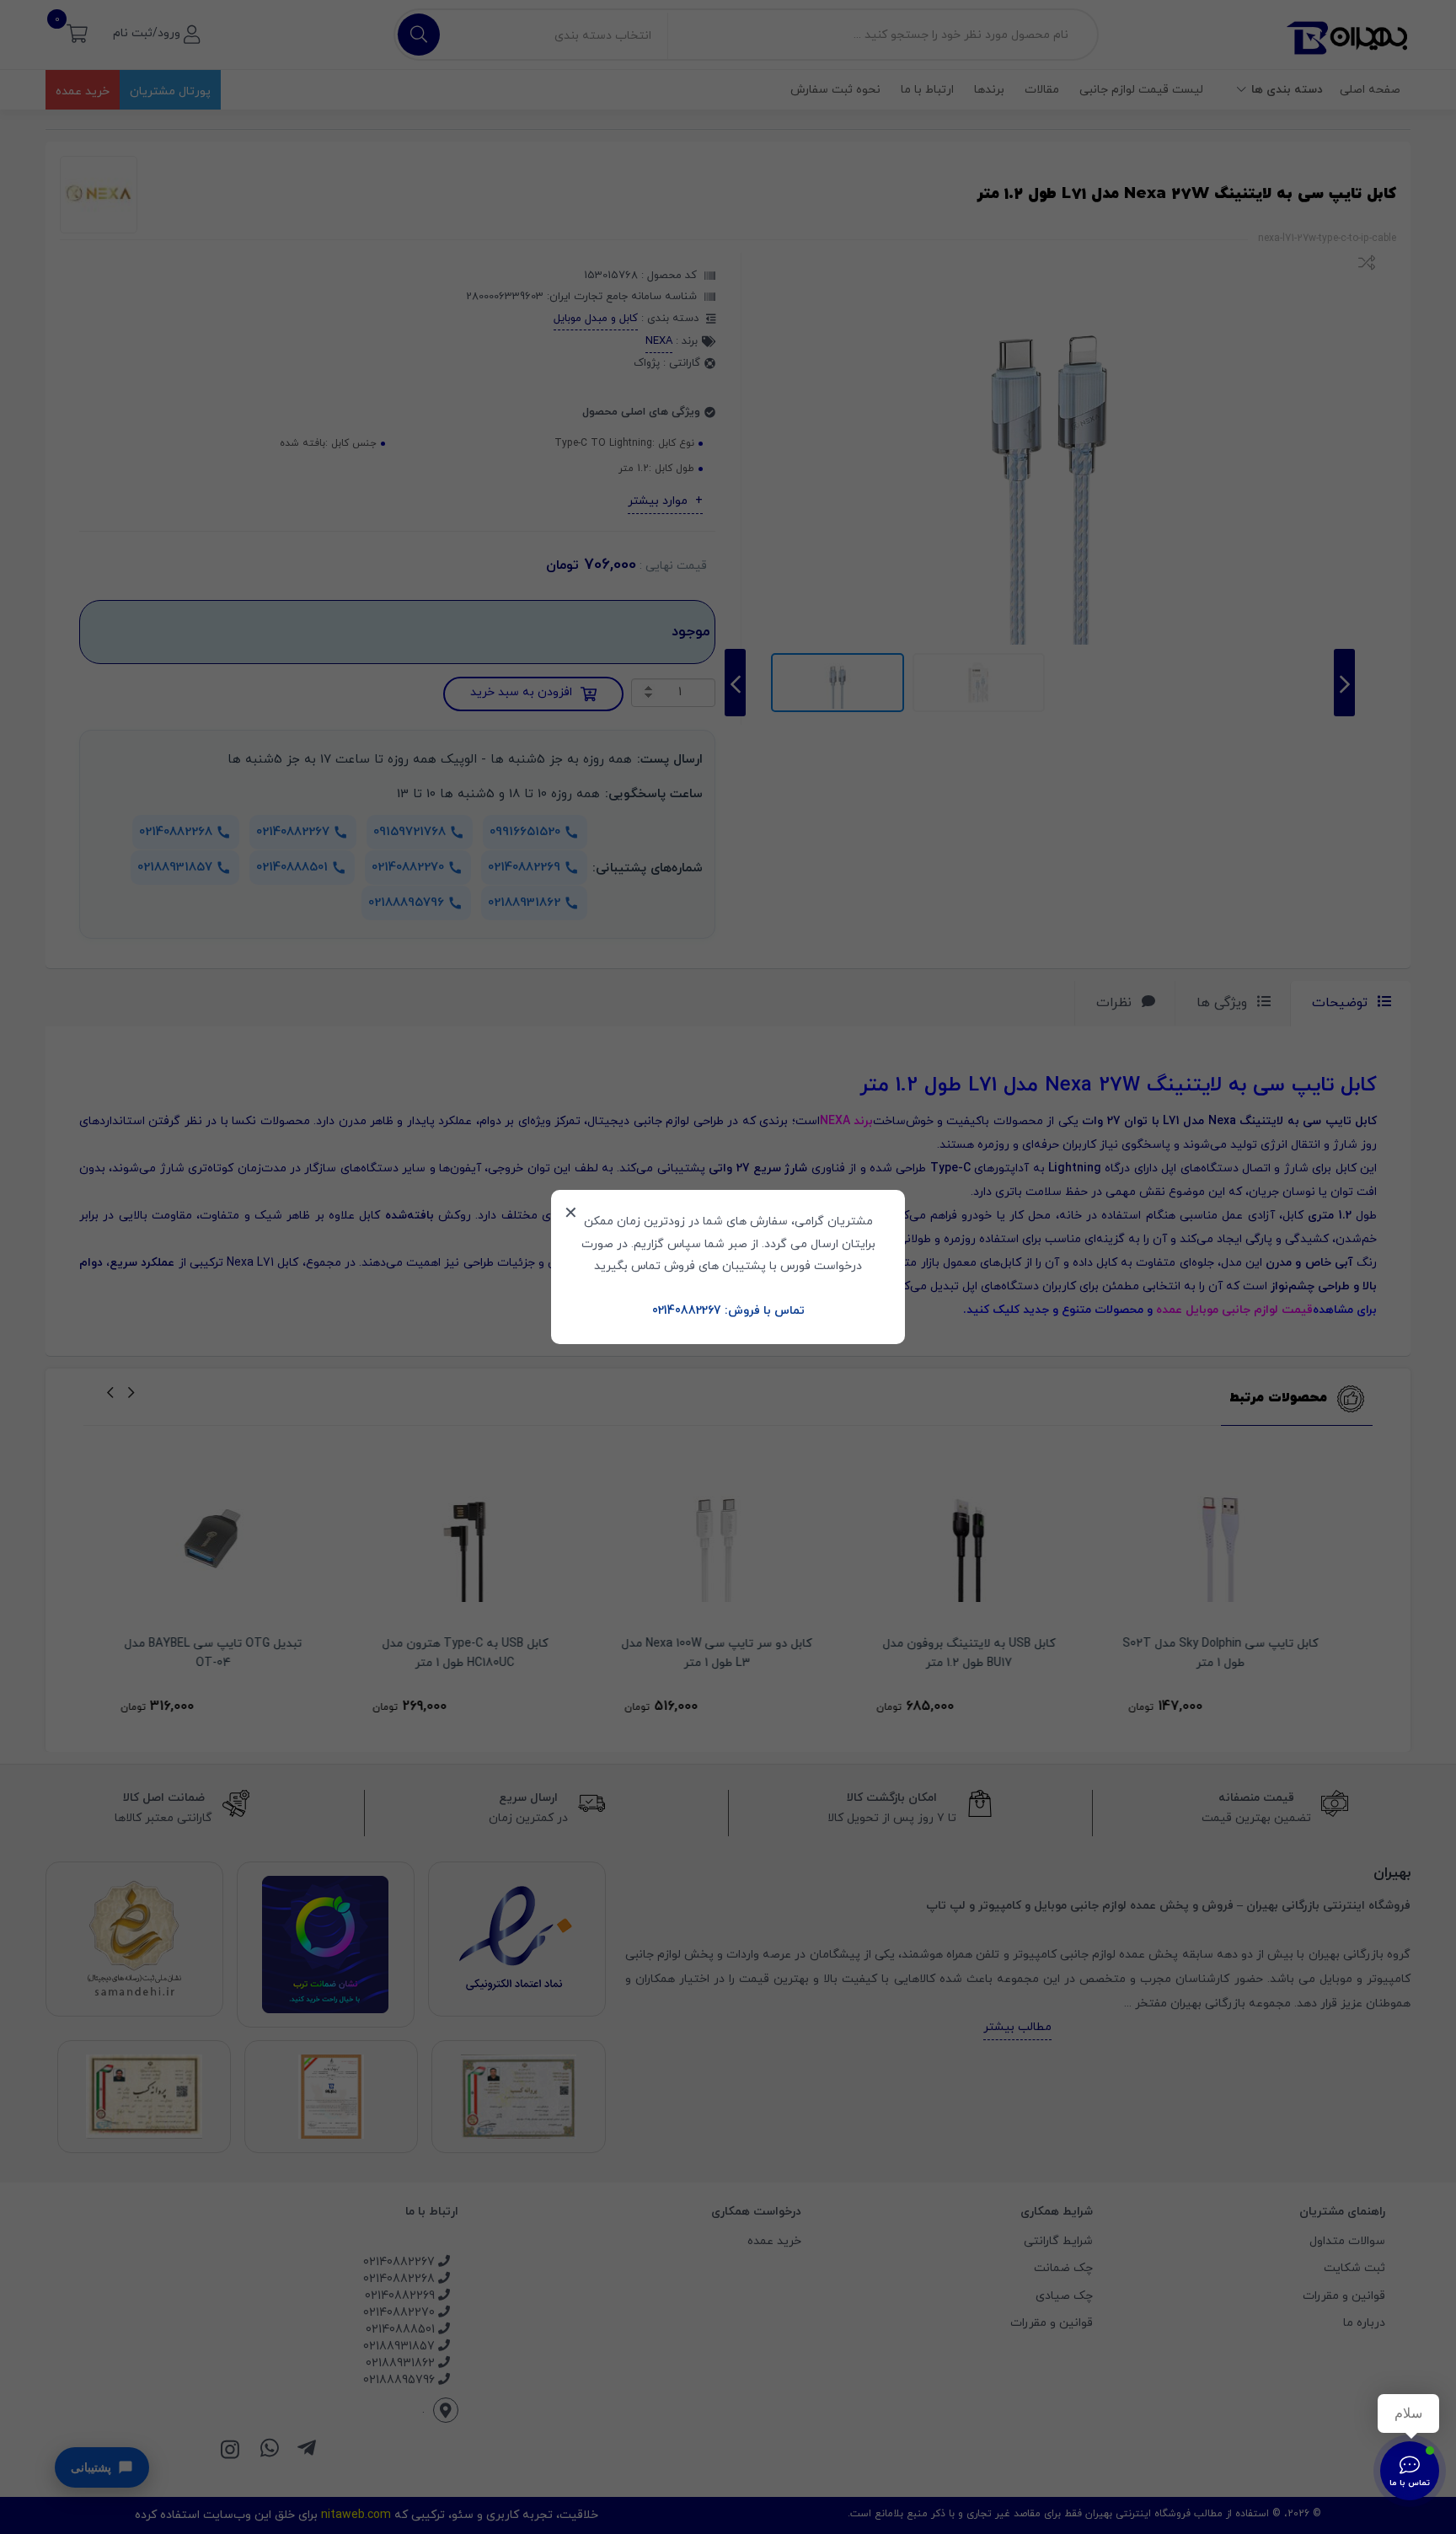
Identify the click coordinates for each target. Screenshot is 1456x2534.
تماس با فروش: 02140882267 (728, 1311)
